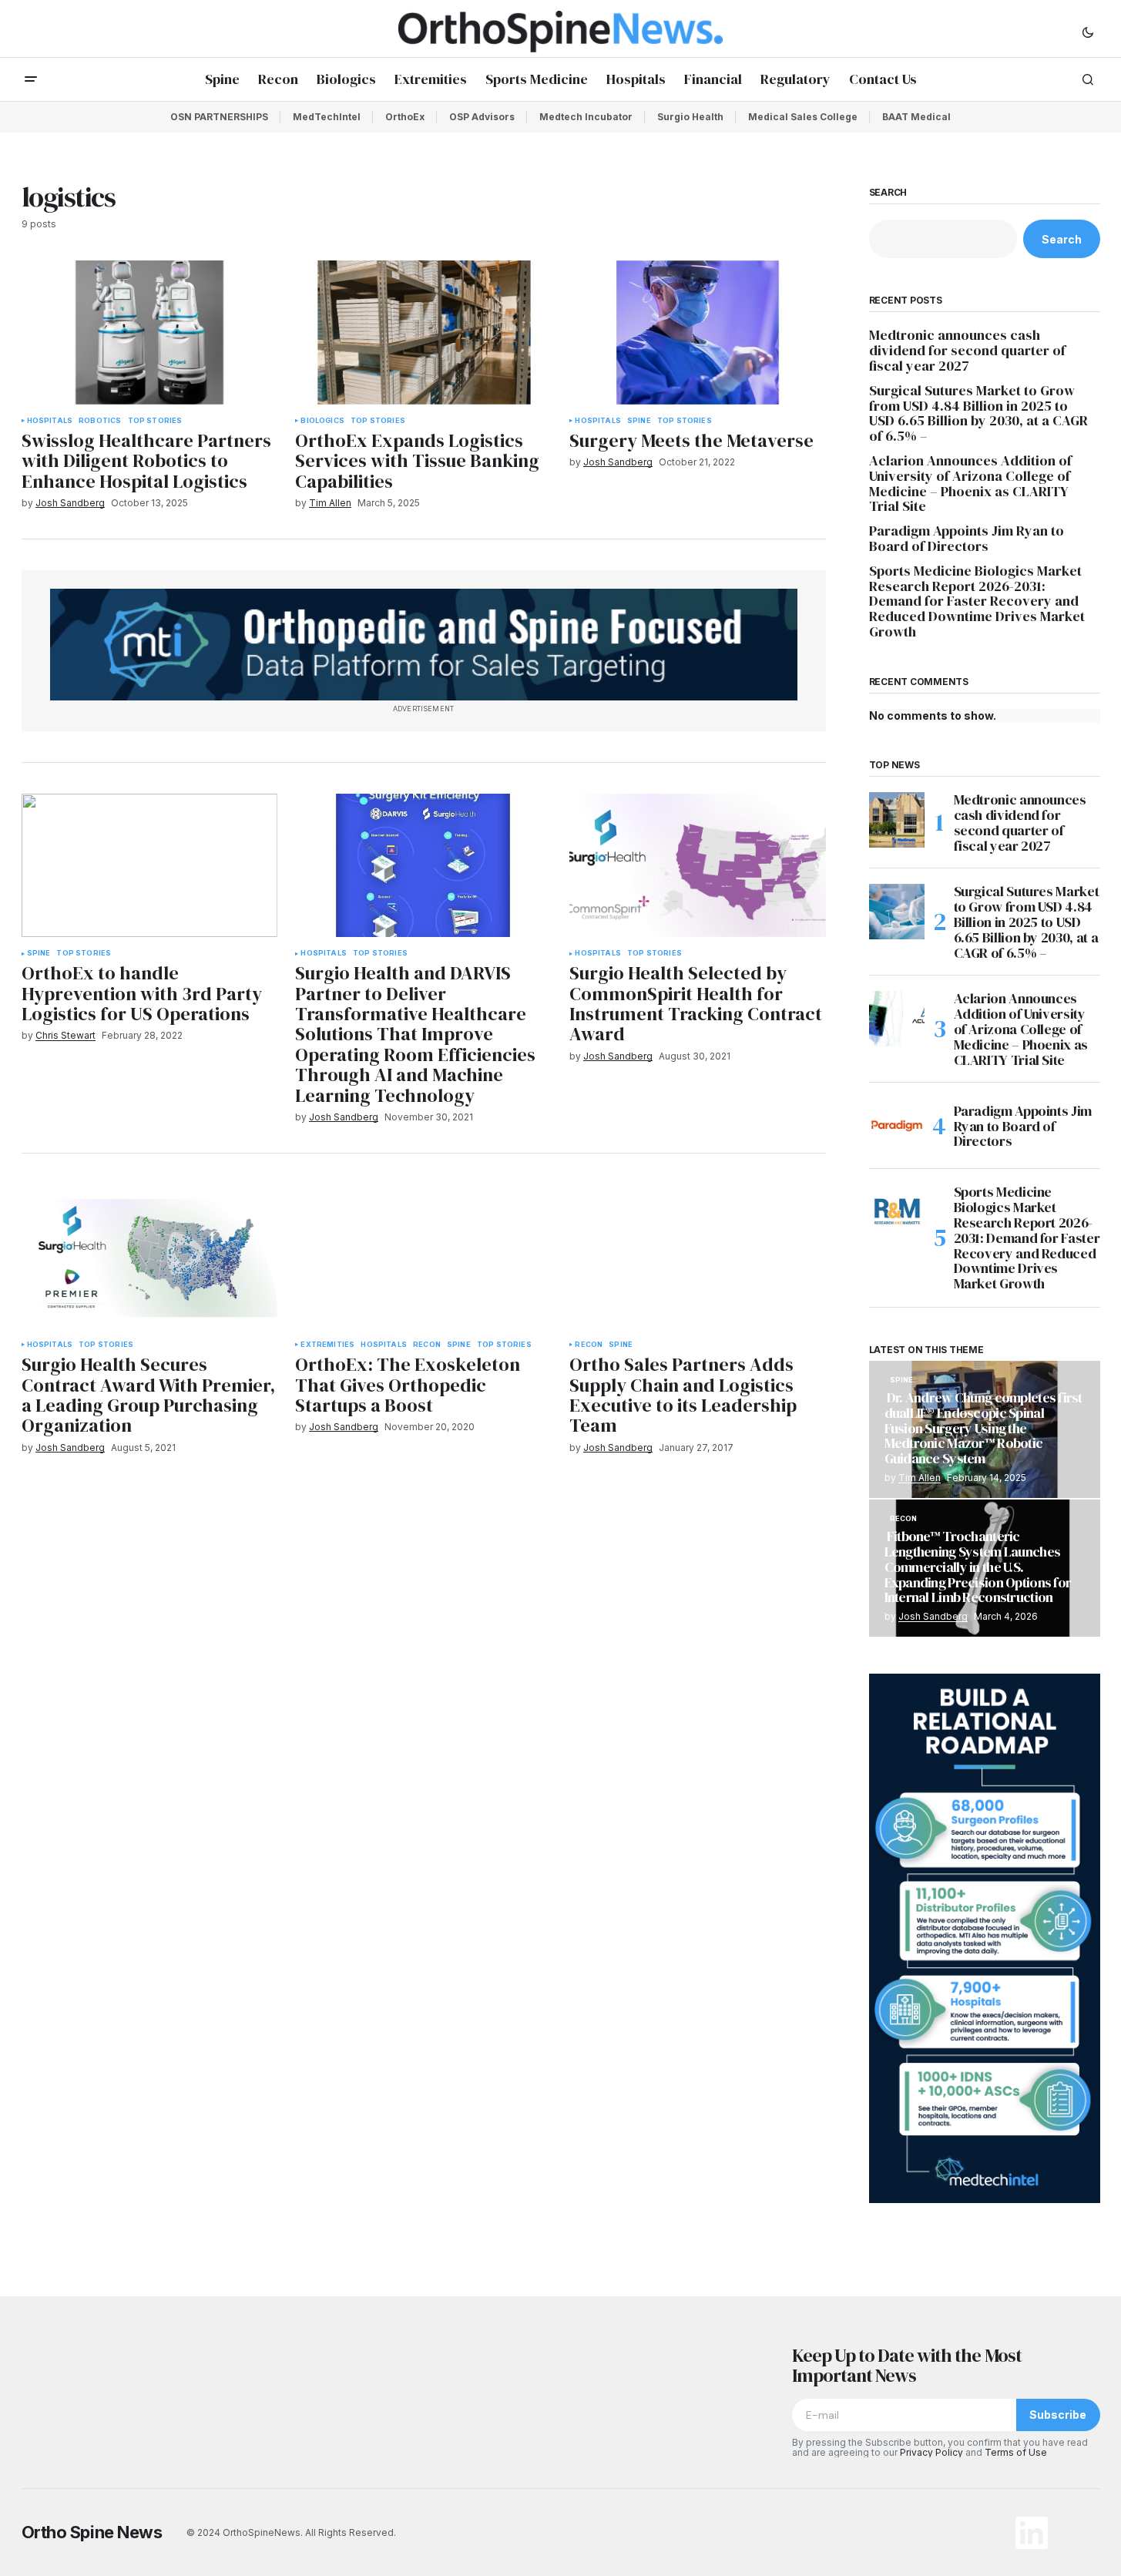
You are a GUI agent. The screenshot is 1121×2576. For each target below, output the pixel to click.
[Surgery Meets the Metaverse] (697, 332)
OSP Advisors (482, 117)
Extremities (327, 1345)
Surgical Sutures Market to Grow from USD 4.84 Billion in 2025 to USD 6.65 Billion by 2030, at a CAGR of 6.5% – (978, 413)
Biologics (322, 421)
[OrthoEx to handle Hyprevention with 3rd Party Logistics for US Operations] (149, 866)
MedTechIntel (327, 117)
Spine (639, 421)
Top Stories (155, 421)
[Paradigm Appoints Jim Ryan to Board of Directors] (897, 1126)
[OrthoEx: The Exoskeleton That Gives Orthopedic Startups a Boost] (423, 1256)
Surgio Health (690, 117)
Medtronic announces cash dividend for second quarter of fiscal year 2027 (967, 350)
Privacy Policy (931, 2452)
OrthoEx (405, 117)
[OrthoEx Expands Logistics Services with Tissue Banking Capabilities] (423, 332)
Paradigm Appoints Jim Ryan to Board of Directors (967, 539)
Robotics (100, 421)
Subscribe (1058, 2415)
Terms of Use (1016, 2452)
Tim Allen (920, 1478)
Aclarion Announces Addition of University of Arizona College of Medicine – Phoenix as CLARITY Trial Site (970, 484)
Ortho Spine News (92, 2532)
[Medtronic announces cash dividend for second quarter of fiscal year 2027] (897, 820)
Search (888, 193)
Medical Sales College (803, 117)
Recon (427, 1345)
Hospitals (50, 421)
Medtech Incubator (586, 117)
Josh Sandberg (933, 1616)
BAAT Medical (916, 117)
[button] (1088, 32)
